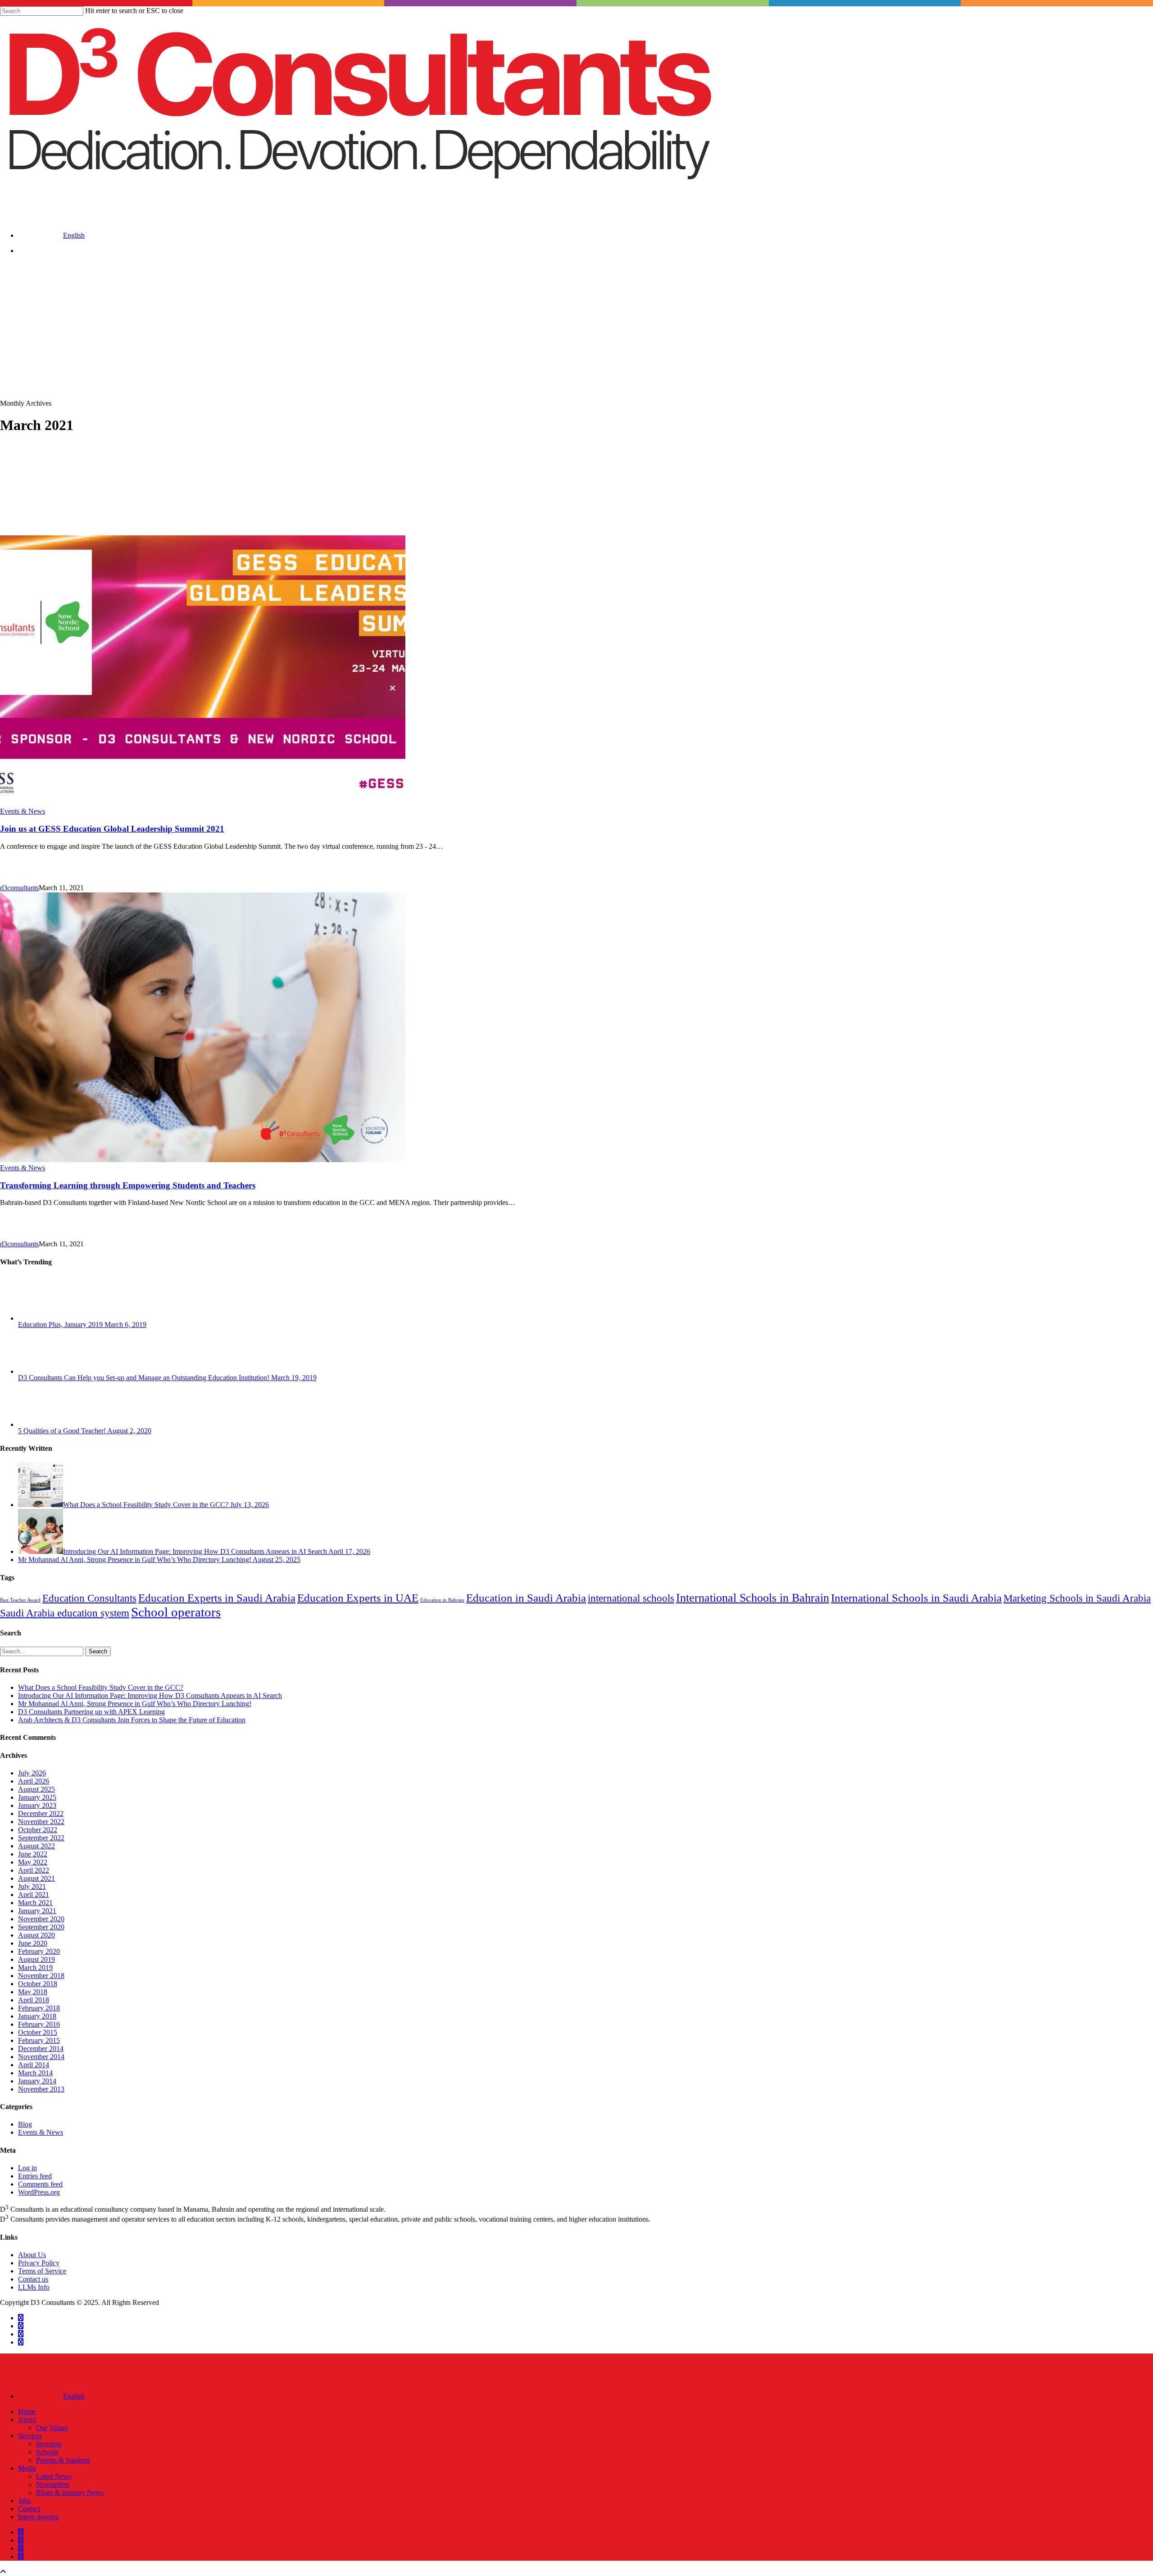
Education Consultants (89, 1598)
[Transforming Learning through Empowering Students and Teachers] (203, 1160)
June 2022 (33, 1854)
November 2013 (41, 2089)
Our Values (52, 2428)
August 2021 (36, 1878)
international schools (631, 1598)
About (27, 2420)
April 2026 (34, 1781)
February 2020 (39, 1951)
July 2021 (32, 1886)
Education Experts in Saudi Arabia (217, 1598)
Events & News (23, 811)
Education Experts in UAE (358, 1598)
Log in (27, 2168)
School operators (176, 1612)
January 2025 (37, 1797)
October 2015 (38, 2032)
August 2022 (36, 1846)
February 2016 (39, 2024)
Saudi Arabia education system (65, 1613)
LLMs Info (34, 2287)
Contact (29, 2509)
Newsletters (53, 2484)
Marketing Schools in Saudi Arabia (1077, 1598)
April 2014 (34, 2065)
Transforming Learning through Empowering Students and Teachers (128, 1185)
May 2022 (33, 1862)
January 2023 (37, 1805)
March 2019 (35, 1967)
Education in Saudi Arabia (526, 1598)
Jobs (24, 2501)
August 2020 (36, 1935)
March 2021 (35, 1903)
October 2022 (38, 1830)
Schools (47, 2452)
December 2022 (41, 1813)
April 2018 (34, 2000)
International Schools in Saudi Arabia (916, 1598)
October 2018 (38, 1984)
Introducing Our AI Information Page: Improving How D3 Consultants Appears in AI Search (150, 1695)
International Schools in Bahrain (753, 1598)
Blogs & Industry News (70, 2492)
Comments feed (40, 2184)
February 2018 (39, 2008)
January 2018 (37, 2016)
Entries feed (35, 2176)
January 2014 (37, 2081)
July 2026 (32, 1773)
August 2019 (36, 1959)
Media (27, 2468)
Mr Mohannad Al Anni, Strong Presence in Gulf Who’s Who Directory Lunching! (135, 1704)
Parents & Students (63, 2460)
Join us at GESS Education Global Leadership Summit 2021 (112, 829)
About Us (32, 2255)
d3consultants (19, 888)
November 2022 (41, 1822)
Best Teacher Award (20, 1600)
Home (27, 2411)
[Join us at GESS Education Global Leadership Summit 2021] (203, 803)
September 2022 (41, 1838)
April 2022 (34, 1870)
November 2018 (41, 1976)
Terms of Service (42, 2271)
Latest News (54, 2476)
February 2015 (39, 2040)
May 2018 (33, 1992)
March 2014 (35, 2073)
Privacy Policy (39, 2263)
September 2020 (41, 1927)
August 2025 (36, 1789)
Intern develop (39, 2517)
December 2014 (41, 2049)
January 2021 (37, 1911)
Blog (25, 2124)
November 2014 (41, 2057)
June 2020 (33, 1943)
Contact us (33, 2279)
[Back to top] (3, 2572)
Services (30, 2436)
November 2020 (41, 1919)
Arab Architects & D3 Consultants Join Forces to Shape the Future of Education (132, 1720)
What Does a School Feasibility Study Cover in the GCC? (101, 1687)
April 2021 (34, 1895)
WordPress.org (39, 2192)
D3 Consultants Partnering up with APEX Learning (91, 1712)
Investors (49, 2444)
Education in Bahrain (442, 1600)
